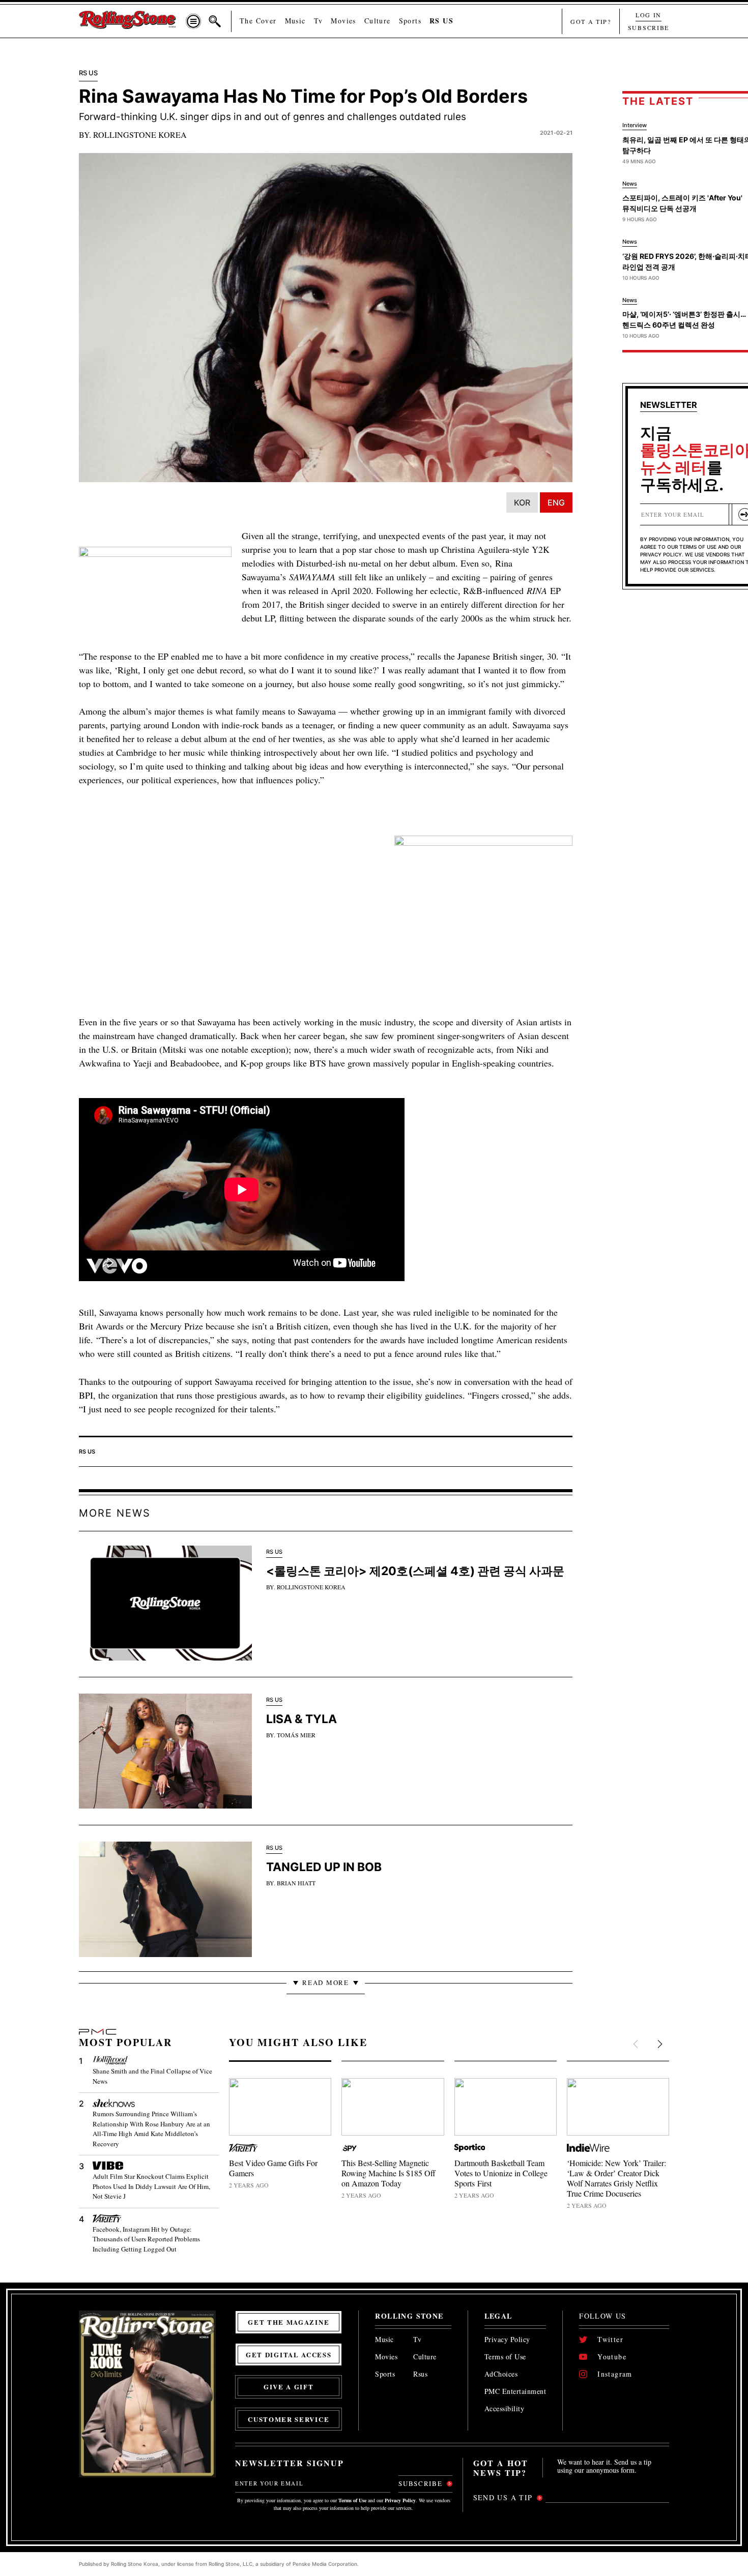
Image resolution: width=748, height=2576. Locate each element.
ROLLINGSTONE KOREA (140, 135)
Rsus (420, 2374)
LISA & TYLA (301, 1719)
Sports (410, 21)
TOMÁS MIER (296, 1735)
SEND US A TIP (503, 2497)
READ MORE (325, 1982)
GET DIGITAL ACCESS (289, 2355)
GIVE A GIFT (289, 2387)
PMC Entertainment (515, 2392)
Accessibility (505, 2409)
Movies (343, 21)
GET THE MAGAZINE (289, 2322)
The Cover (258, 21)
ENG (556, 502)
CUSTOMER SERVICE (289, 2419)
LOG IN (649, 15)
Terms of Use (505, 2357)
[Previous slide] (637, 2045)
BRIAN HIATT (296, 1883)
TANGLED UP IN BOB (324, 1867)
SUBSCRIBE (649, 27)
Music (295, 21)
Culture (378, 21)
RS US (441, 21)
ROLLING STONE (409, 2316)
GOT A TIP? (591, 21)
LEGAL (498, 2316)
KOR (522, 502)
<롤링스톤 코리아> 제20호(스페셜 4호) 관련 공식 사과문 (415, 1571)
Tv (319, 21)
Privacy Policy (507, 2340)
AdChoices (501, 2374)
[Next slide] (659, 2045)
